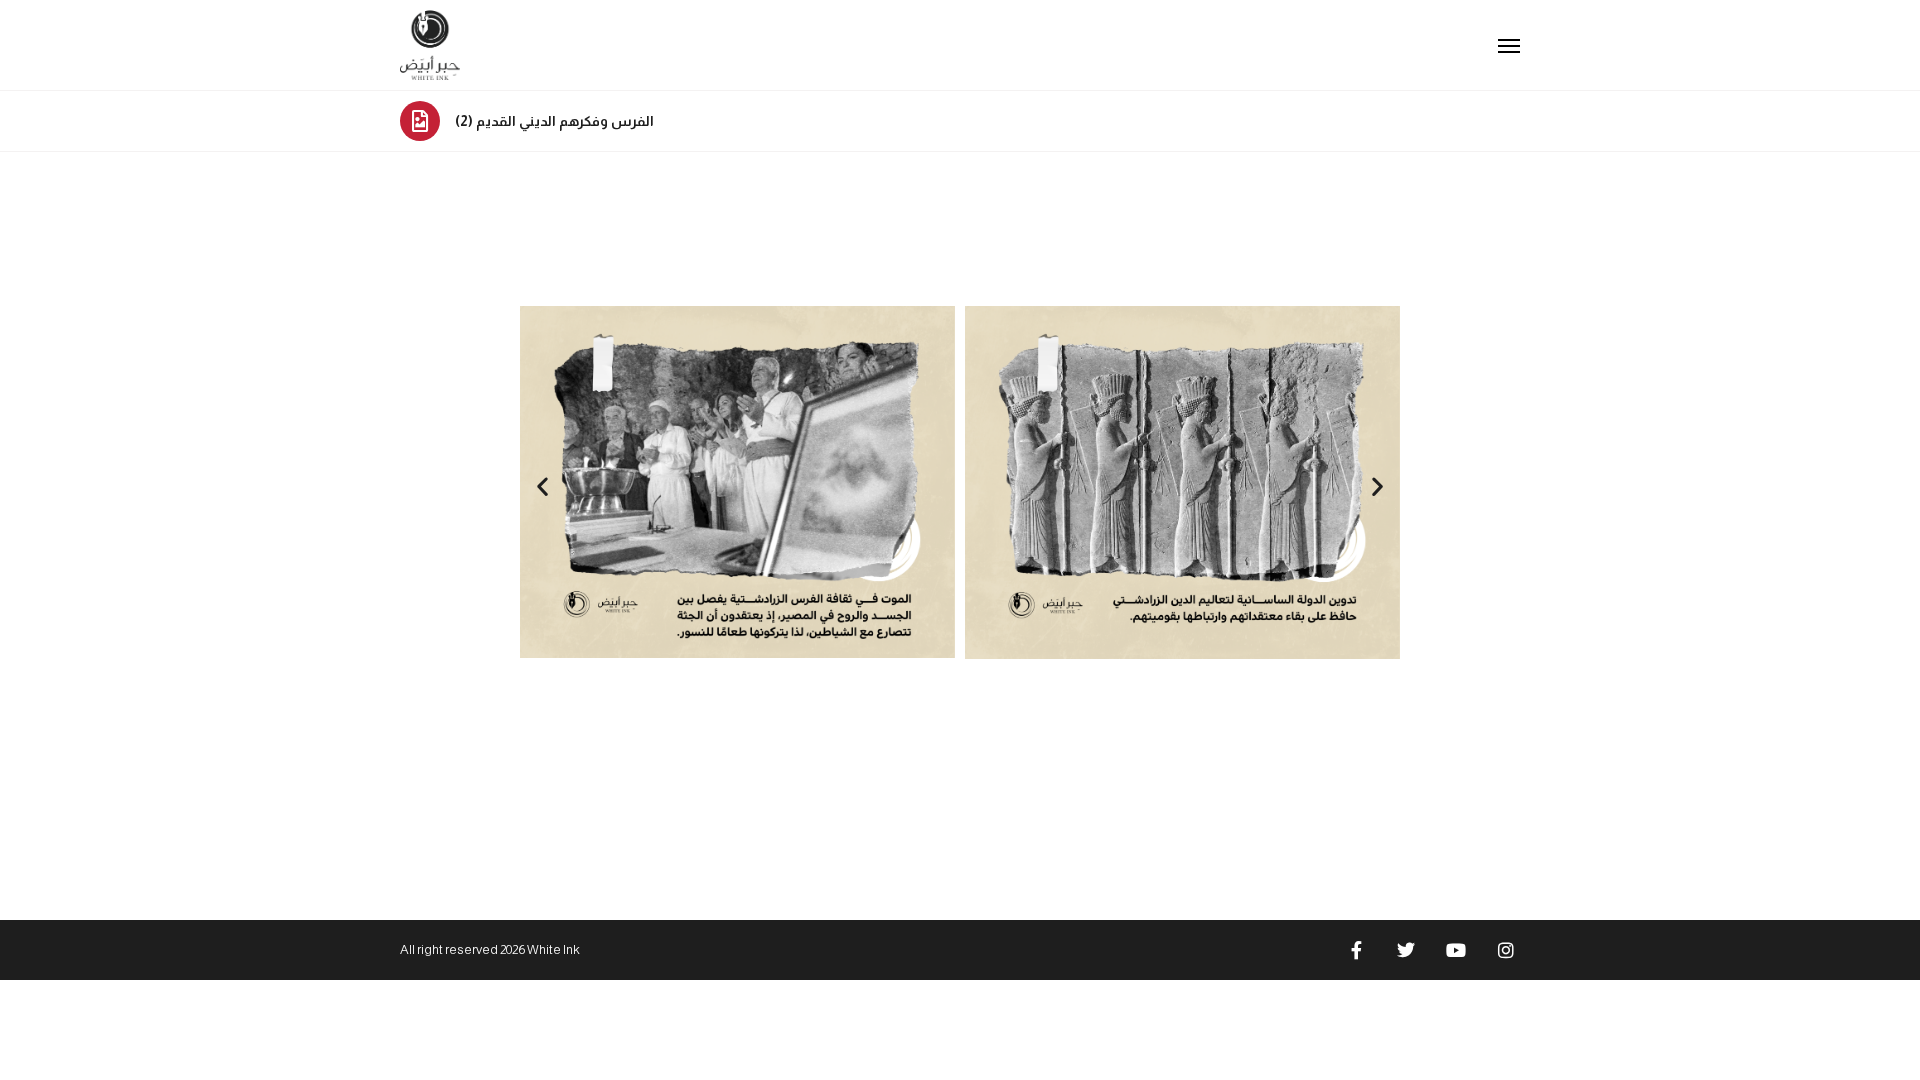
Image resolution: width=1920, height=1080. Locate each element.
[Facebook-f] (1356, 950)
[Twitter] (1406, 950)
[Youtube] (1456, 950)
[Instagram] (1506, 950)
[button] (542, 485)
